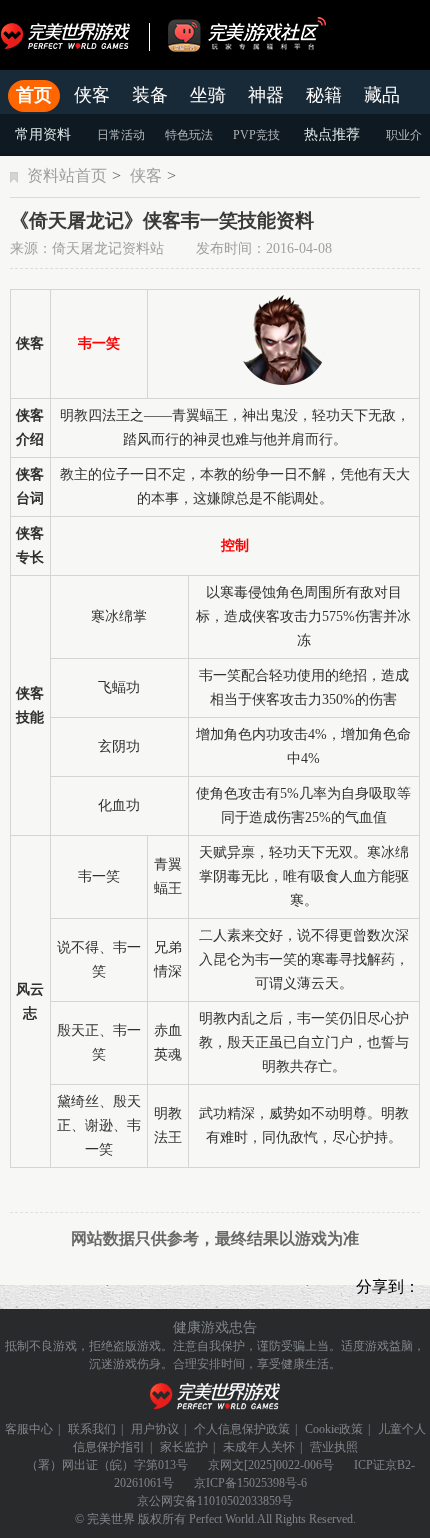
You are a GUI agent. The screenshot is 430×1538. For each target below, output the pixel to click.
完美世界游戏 (70, 35)
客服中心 (29, 1429)
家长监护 (184, 1447)
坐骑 (208, 95)
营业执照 (334, 1447)
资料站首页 (67, 175)
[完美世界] (215, 1396)
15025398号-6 (272, 1483)
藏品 (382, 95)
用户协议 (155, 1429)
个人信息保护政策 (242, 1429)
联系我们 (92, 1429)
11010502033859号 (245, 1501)
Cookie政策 (334, 1429)
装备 (150, 95)
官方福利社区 (265, 35)
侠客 (92, 95)
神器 (266, 95)
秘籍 (324, 95)
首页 (34, 95)
